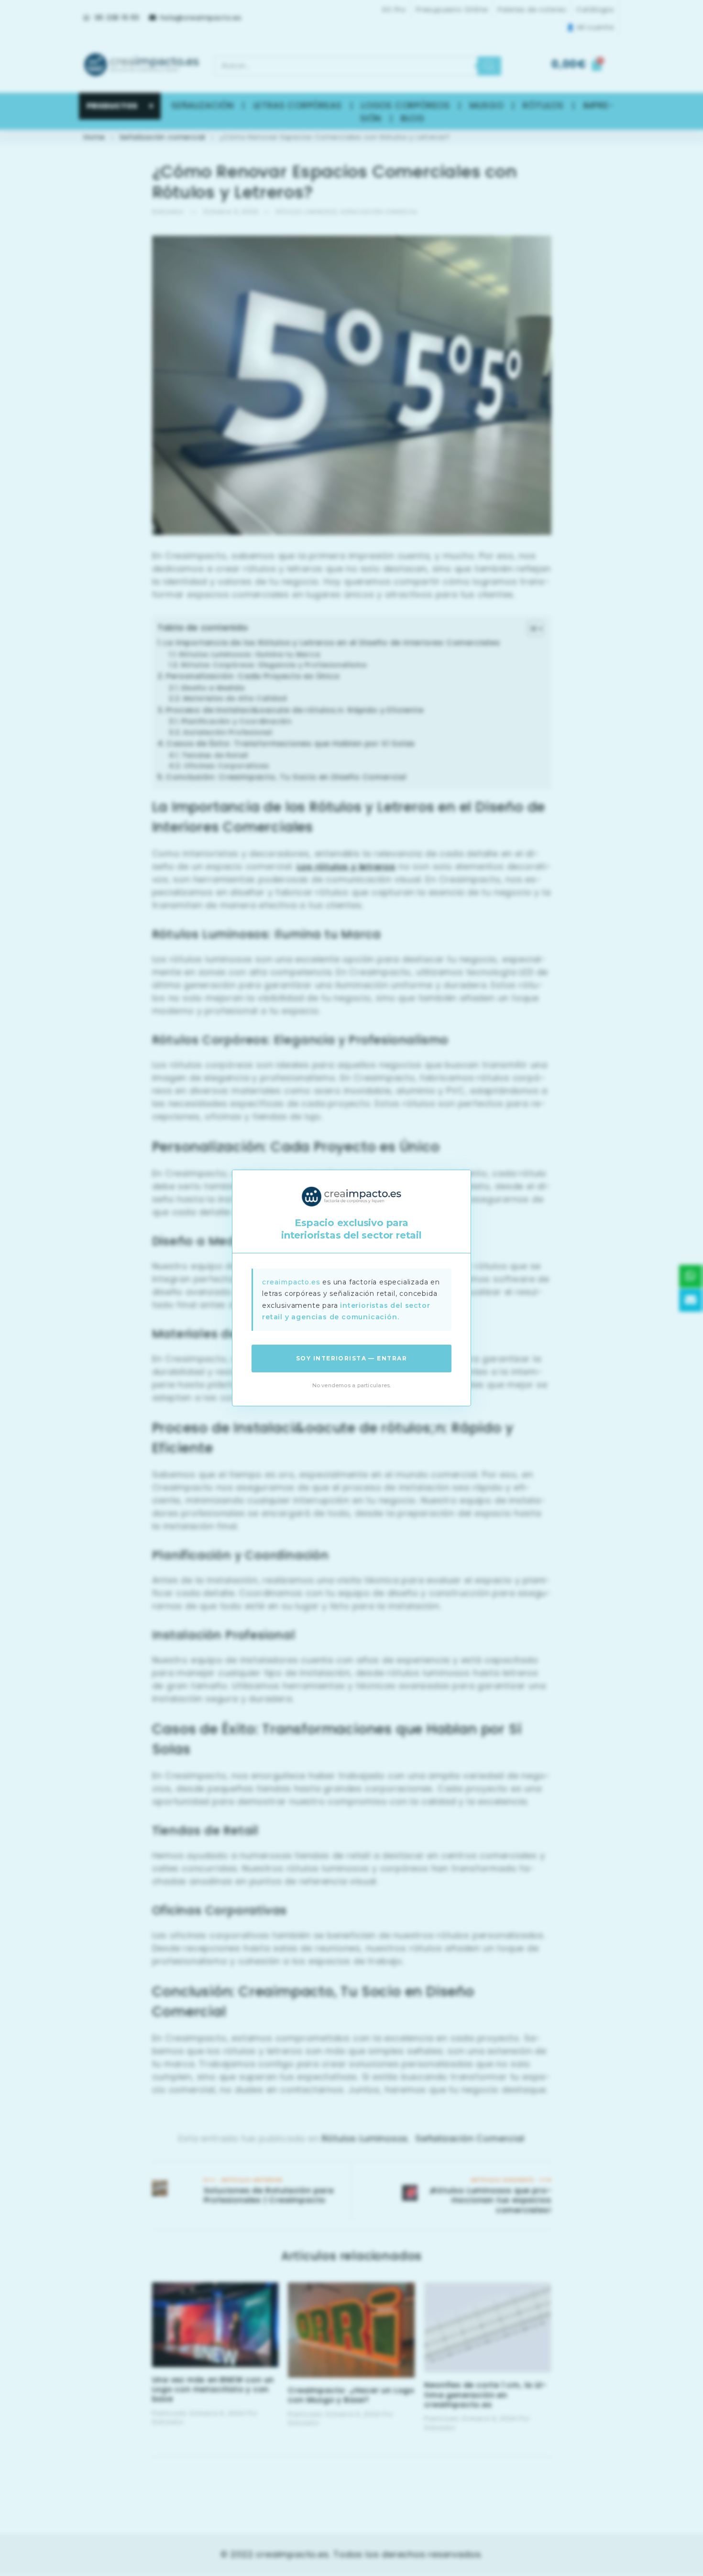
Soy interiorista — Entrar (351, 1358)
